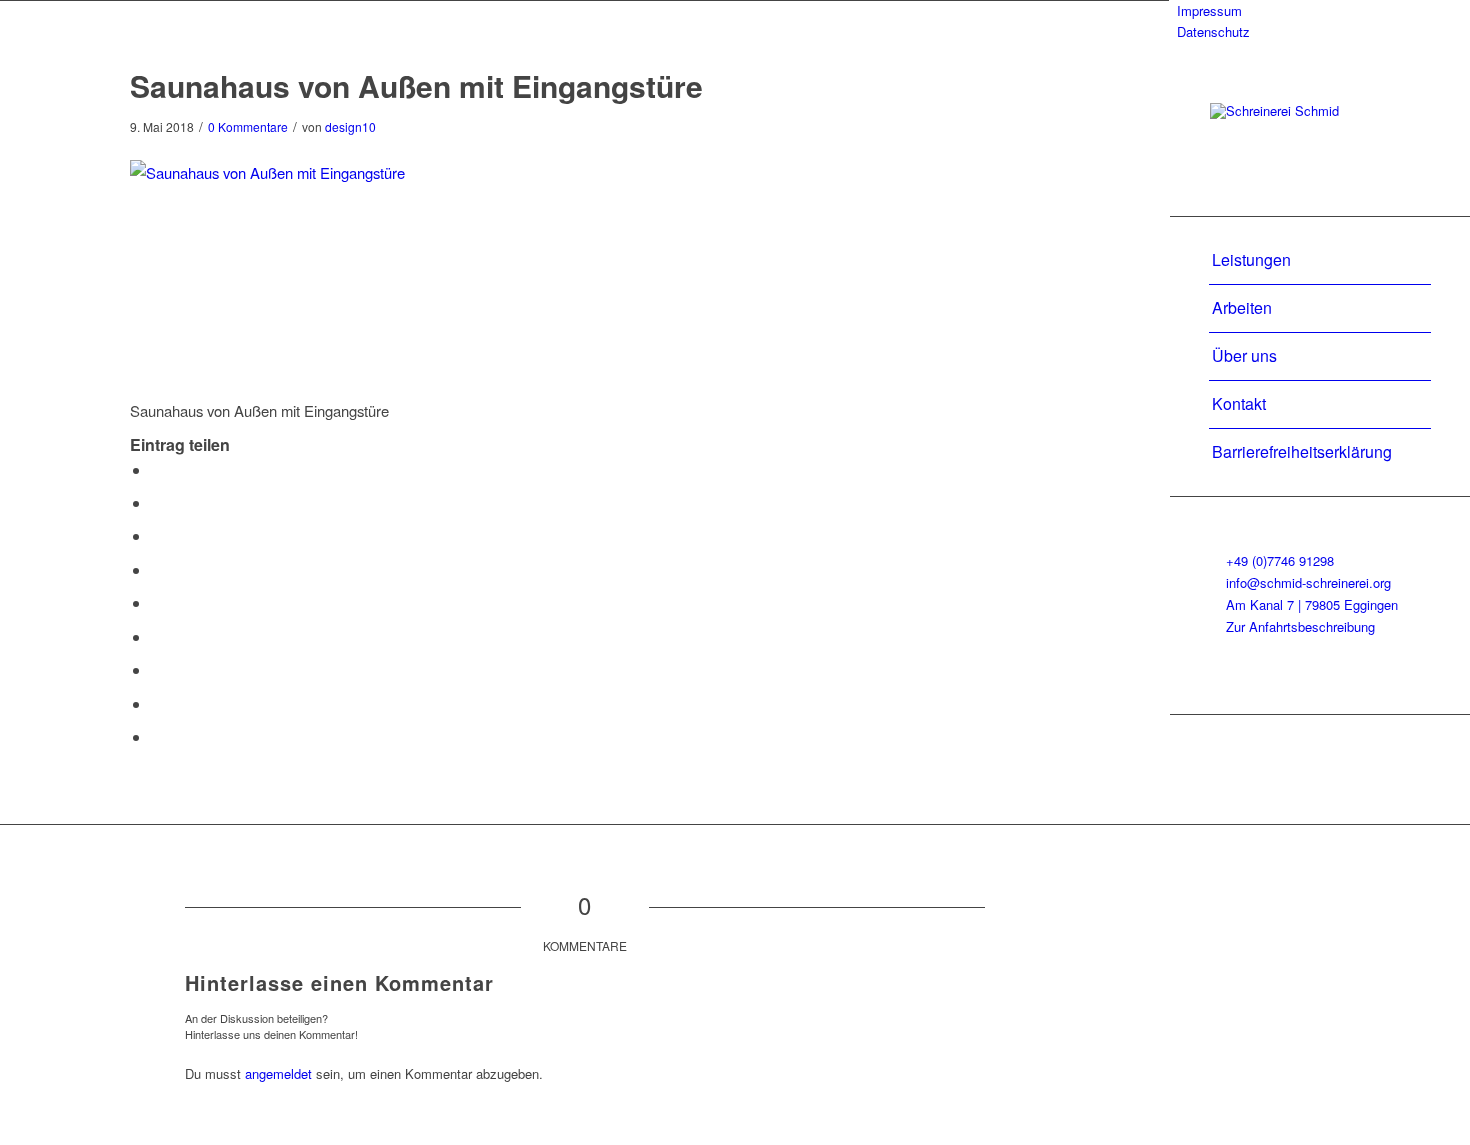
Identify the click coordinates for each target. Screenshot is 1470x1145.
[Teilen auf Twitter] (157, 502)
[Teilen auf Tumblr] (157, 636)
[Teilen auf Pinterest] (157, 569)
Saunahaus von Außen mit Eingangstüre (416, 85)
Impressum (1209, 10)
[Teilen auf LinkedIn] (157, 602)
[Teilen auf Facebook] (157, 469)
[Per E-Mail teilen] (157, 736)
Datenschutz (1213, 31)
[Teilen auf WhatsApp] (157, 535)
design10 (350, 126)
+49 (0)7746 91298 (1280, 560)
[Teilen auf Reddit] (157, 703)
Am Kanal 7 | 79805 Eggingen (1312, 604)
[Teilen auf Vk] (157, 669)
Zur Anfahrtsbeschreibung (1300, 626)
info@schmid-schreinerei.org (1308, 582)
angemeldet (278, 1073)
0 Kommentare (248, 126)
